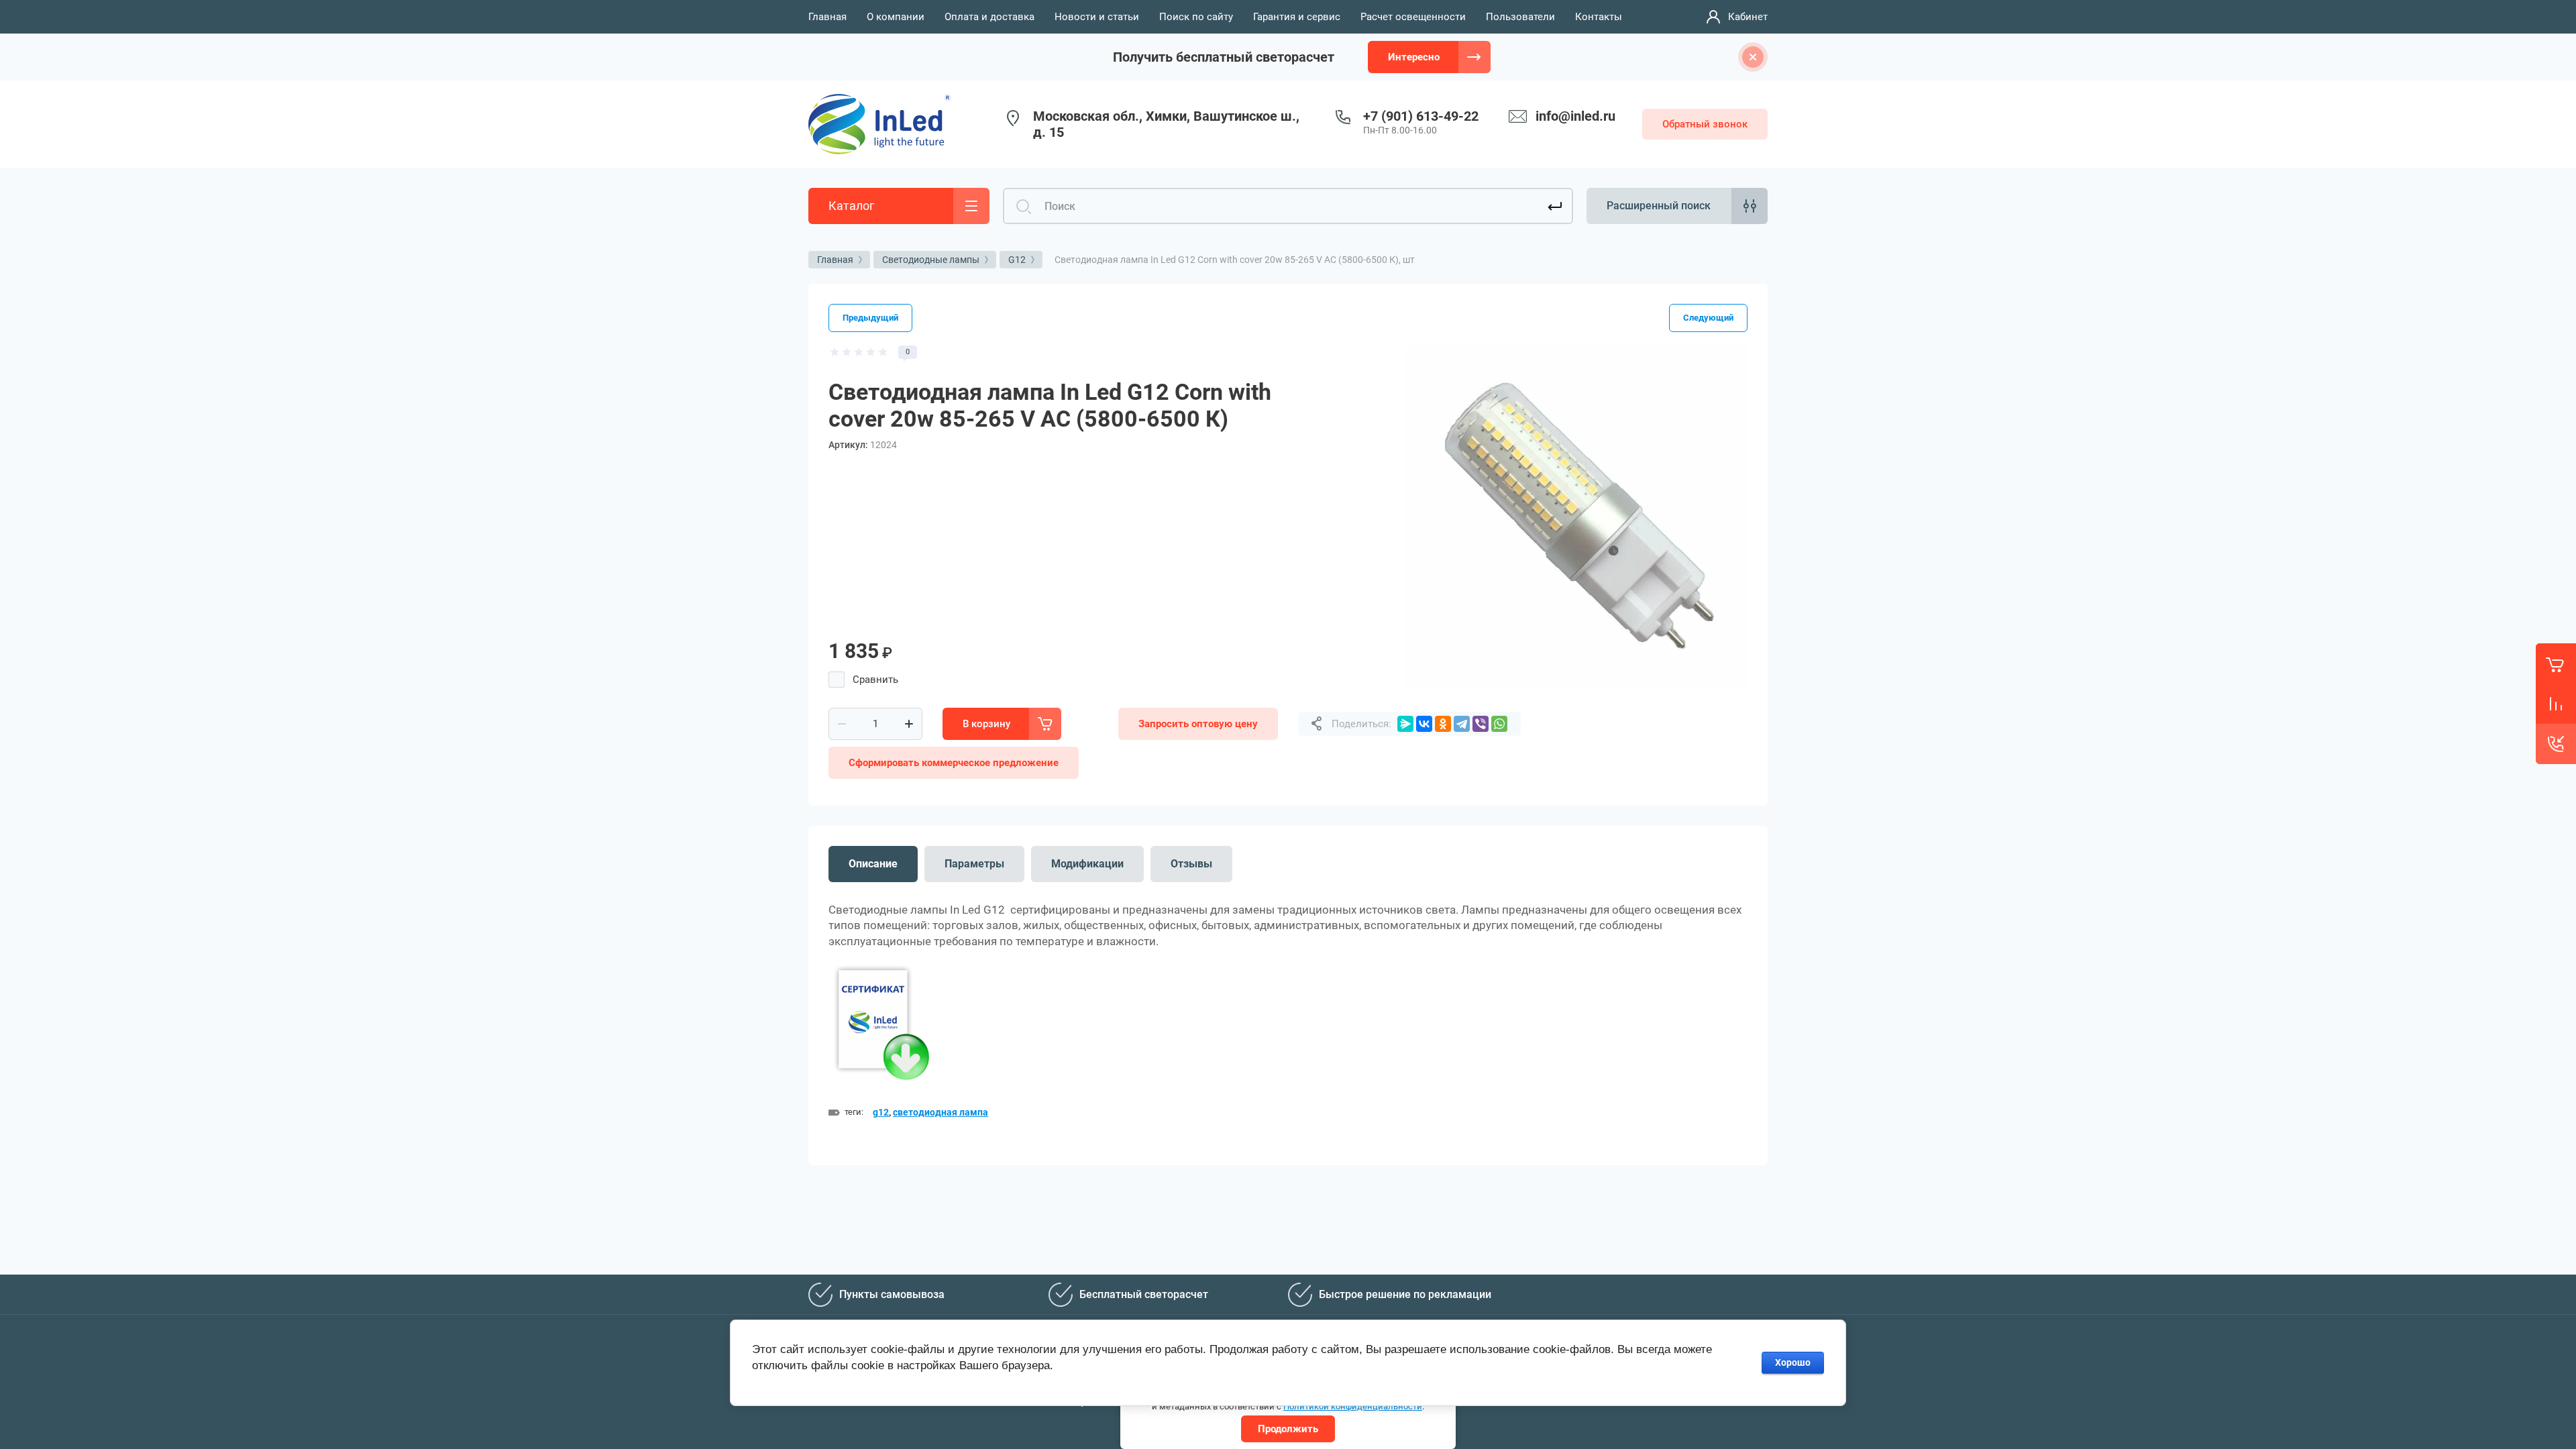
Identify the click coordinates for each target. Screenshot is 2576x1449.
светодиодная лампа (941, 1112)
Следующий (1708, 318)
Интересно (1414, 57)
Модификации (1087, 864)
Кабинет (1748, 17)
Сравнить (875, 680)
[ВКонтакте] (1424, 724)
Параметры (974, 864)
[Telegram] (1462, 724)
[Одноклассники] (1443, 724)
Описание (873, 864)
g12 (881, 1112)
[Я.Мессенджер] (1405, 724)
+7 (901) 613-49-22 (1421, 116)
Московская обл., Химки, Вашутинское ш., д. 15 (1166, 124)
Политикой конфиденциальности (1353, 1406)
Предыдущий (870, 318)
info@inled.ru (1575, 116)
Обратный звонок (1705, 124)
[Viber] (1481, 724)
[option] (1576, 517)
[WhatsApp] (1499, 724)
